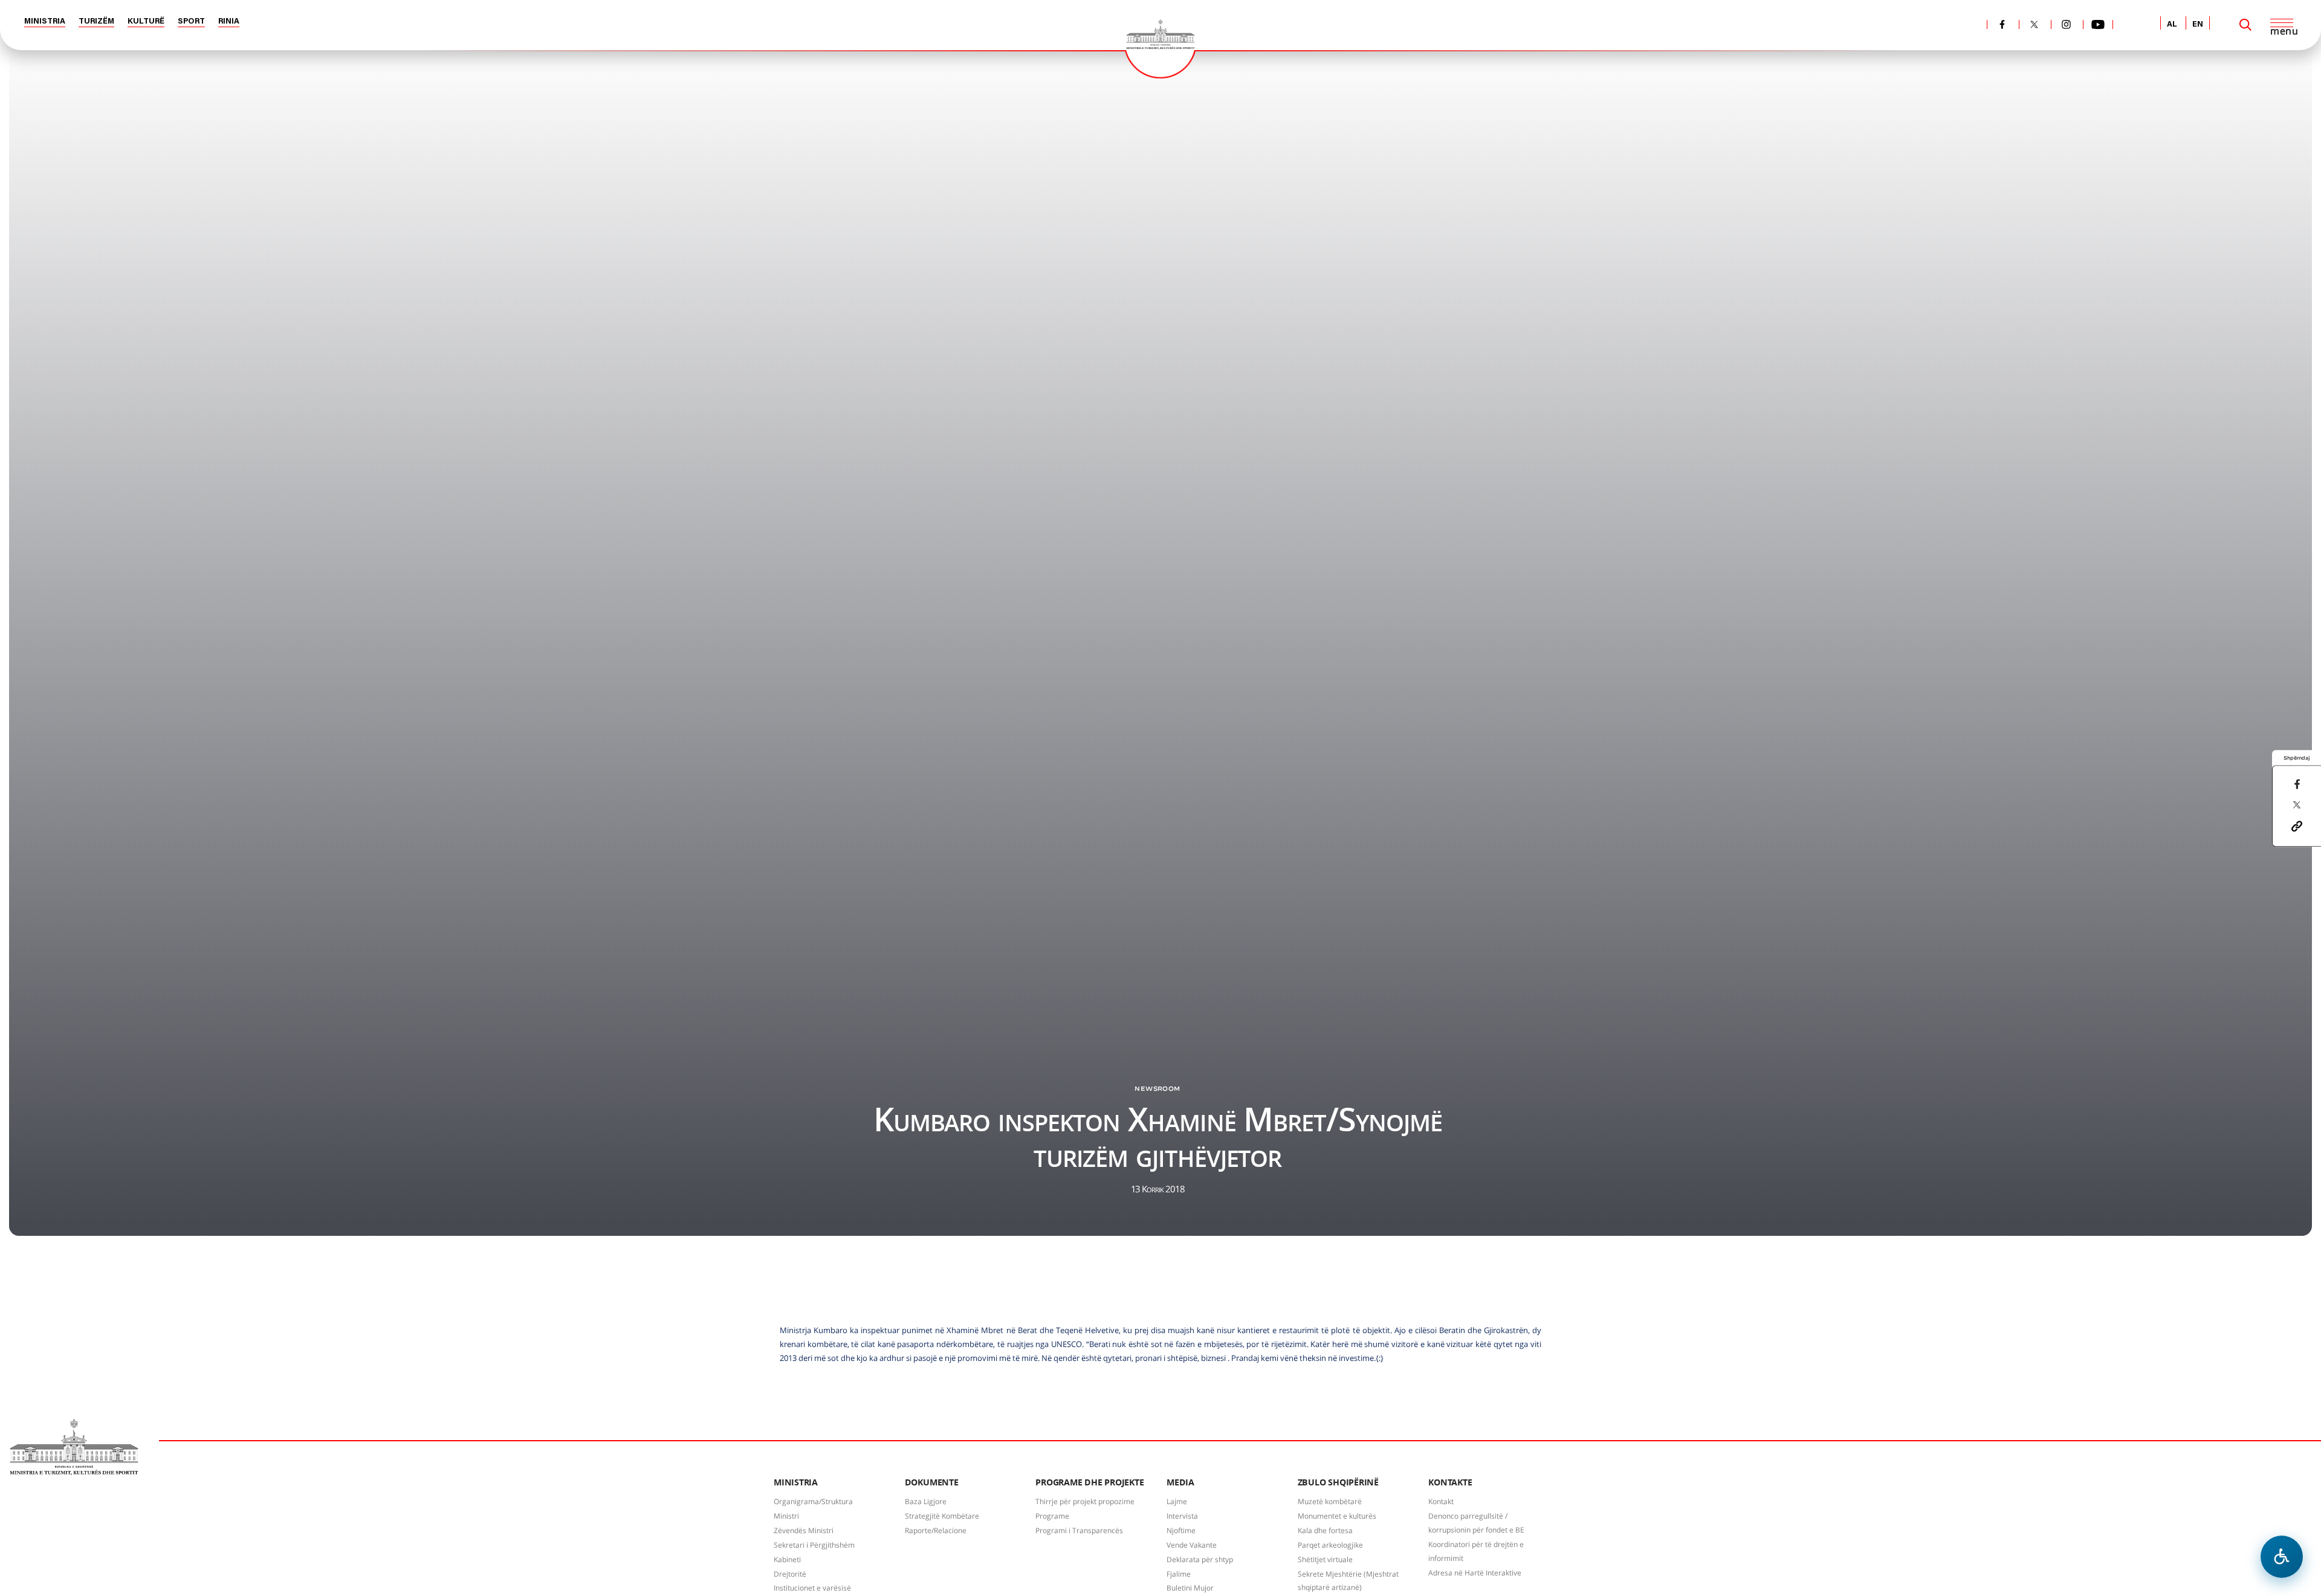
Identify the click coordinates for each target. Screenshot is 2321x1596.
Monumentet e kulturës (1337, 1516)
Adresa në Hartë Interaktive (1475, 1573)
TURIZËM (96, 21)
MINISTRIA (45, 21)
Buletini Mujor (1190, 1588)
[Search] (2245, 25)
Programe (1052, 1516)
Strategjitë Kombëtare (942, 1516)
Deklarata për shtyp (1200, 1559)
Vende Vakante (1192, 1545)
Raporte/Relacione (936, 1530)
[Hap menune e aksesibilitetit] (2282, 1557)
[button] (2297, 825)
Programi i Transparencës (1079, 1530)
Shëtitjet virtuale (1325, 1559)
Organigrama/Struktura (813, 1501)
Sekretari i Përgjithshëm (814, 1545)
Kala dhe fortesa (1325, 1530)
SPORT (191, 21)
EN (2198, 24)
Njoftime (1181, 1530)
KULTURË (146, 21)
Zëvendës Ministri (804, 1530)
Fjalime (1179, 1574)
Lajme (1177, 1501)
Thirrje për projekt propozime (1085, 1501)
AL (2172, 24)
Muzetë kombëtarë (1330, 1501)
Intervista (1182, 1516)
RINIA (229, 21)
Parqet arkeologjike (1330, 1545)
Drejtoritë (790, 1574)
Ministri (786, 1516)
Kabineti (787, 1559)
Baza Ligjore (926, 1501)
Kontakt (1441, 1501)
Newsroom (1157, 1088)
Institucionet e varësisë (812, 1588)
